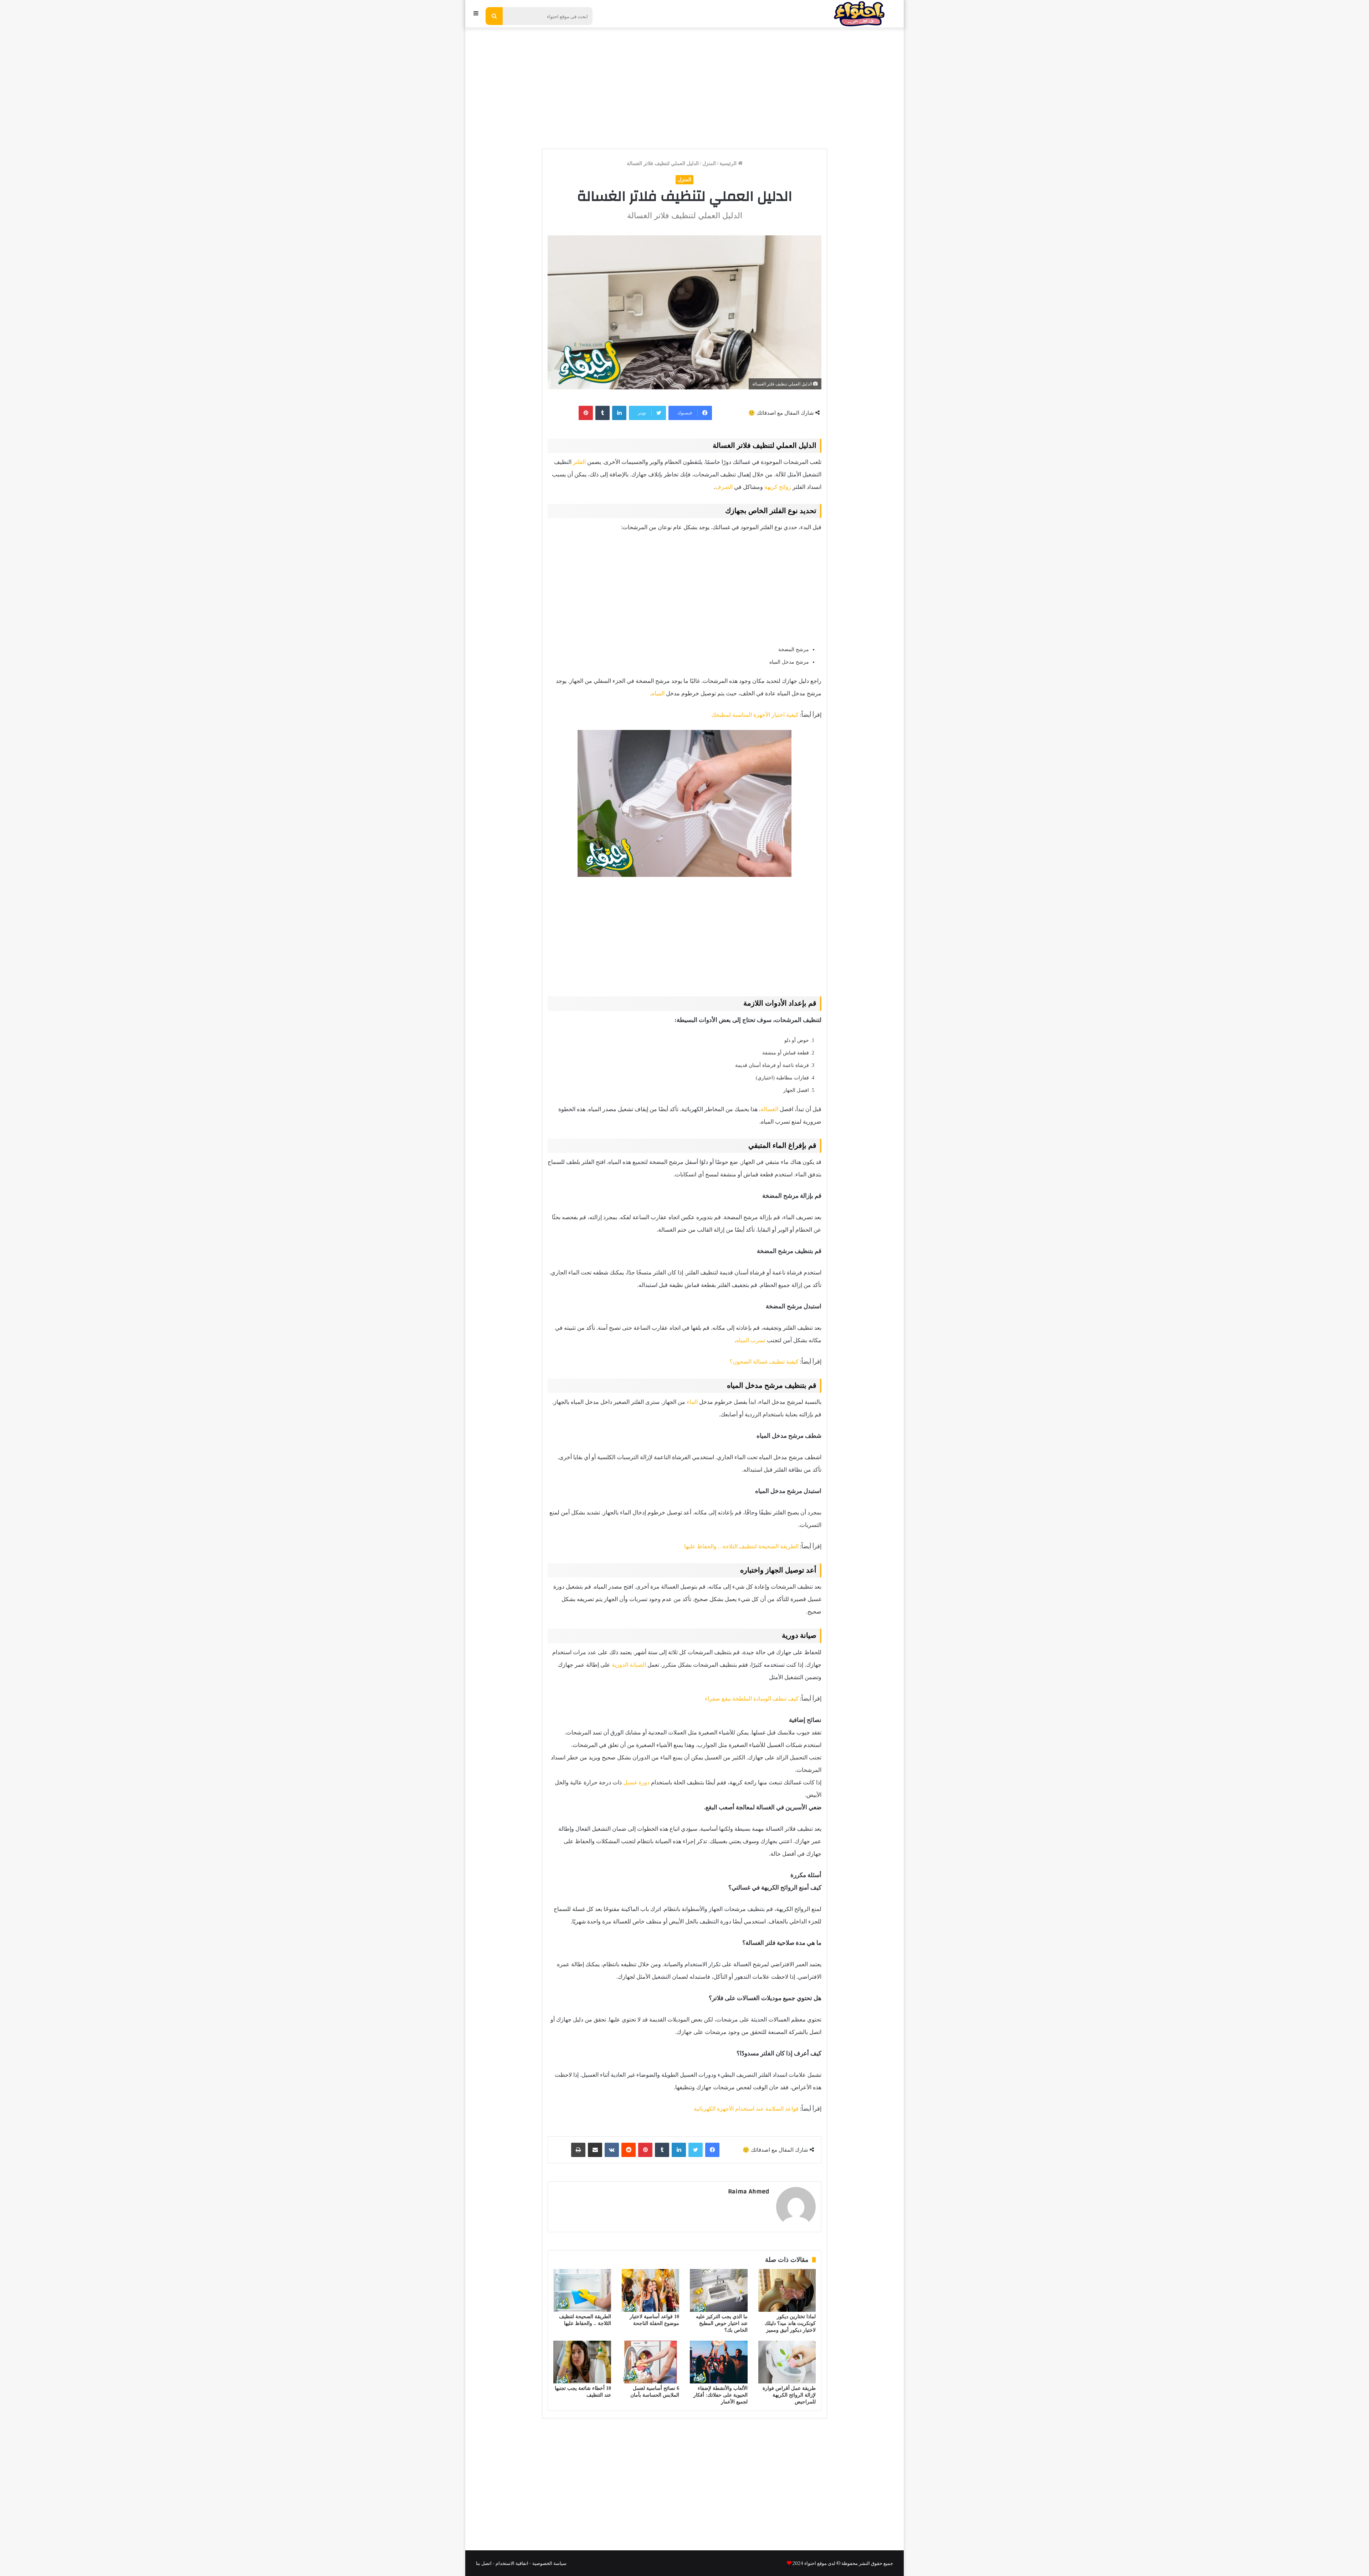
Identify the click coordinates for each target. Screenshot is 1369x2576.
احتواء (810, 2563)
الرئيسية (729, 163)
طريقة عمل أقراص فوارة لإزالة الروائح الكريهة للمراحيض (789, 2395)
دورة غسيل (636, 1782)
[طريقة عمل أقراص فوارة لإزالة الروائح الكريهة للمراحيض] (787, 2362)
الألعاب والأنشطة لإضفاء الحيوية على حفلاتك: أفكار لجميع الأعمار (721, 2395)
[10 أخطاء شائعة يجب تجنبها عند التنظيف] (582, 2362)
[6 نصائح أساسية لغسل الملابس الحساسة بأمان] (651, 2362)
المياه (658, 693)
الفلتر (579, 462)
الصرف (724, 487)
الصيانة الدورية (629, 1665)
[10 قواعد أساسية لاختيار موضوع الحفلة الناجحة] (651, 2290)
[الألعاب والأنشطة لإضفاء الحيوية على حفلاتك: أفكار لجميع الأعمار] (719, 2362)
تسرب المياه (751, 1340)
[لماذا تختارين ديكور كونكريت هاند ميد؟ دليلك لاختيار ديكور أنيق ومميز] (787, 2290)
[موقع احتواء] (859, 14)
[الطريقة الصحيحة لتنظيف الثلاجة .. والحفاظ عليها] (582, 2290)
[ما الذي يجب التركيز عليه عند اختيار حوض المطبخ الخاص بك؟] (719, 2290)
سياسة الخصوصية (549, 2563)
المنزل (709, 163)
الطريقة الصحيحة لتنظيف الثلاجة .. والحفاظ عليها (741, 1546)
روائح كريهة (778, 487)
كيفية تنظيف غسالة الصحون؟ (764, 1362)
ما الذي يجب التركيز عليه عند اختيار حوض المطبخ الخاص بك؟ (722, 2323)
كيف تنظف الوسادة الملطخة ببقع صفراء (752, 1699)
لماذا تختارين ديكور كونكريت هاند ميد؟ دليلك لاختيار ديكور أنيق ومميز (790, 2323)
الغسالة (769, 1109)
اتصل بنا (484, 2563)
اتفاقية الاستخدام (512, 2563)
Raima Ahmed (748, 2191)
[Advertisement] (684, 85)
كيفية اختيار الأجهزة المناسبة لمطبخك (755, 715)
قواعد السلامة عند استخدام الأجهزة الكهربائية (746, 2109)
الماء (692, 1402)
